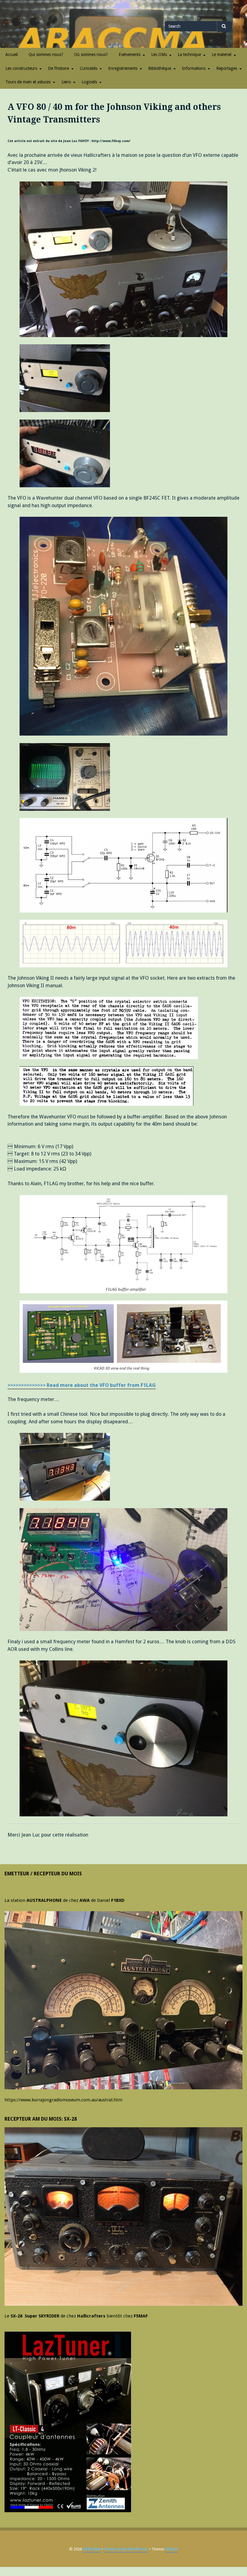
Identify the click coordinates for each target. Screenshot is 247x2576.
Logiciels (89, 82)
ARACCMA (92, 2549)
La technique (189, 54)
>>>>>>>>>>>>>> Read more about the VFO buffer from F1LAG (82, 1385)
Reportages (227, 68)
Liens (66, 82)
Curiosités (89, 68)
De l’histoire (58, 68)
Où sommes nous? (91, 54)
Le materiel (222, 54)
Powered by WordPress (126, 2549)
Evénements (130, 54)
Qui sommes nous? (46, 54)
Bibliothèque (160, 68)
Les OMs (159, 54)
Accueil (12, 54)
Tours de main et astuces (28, 82)
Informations (194, 68)
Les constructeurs (21, 68)
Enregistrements (123, 68)
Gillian (172, 2549)
